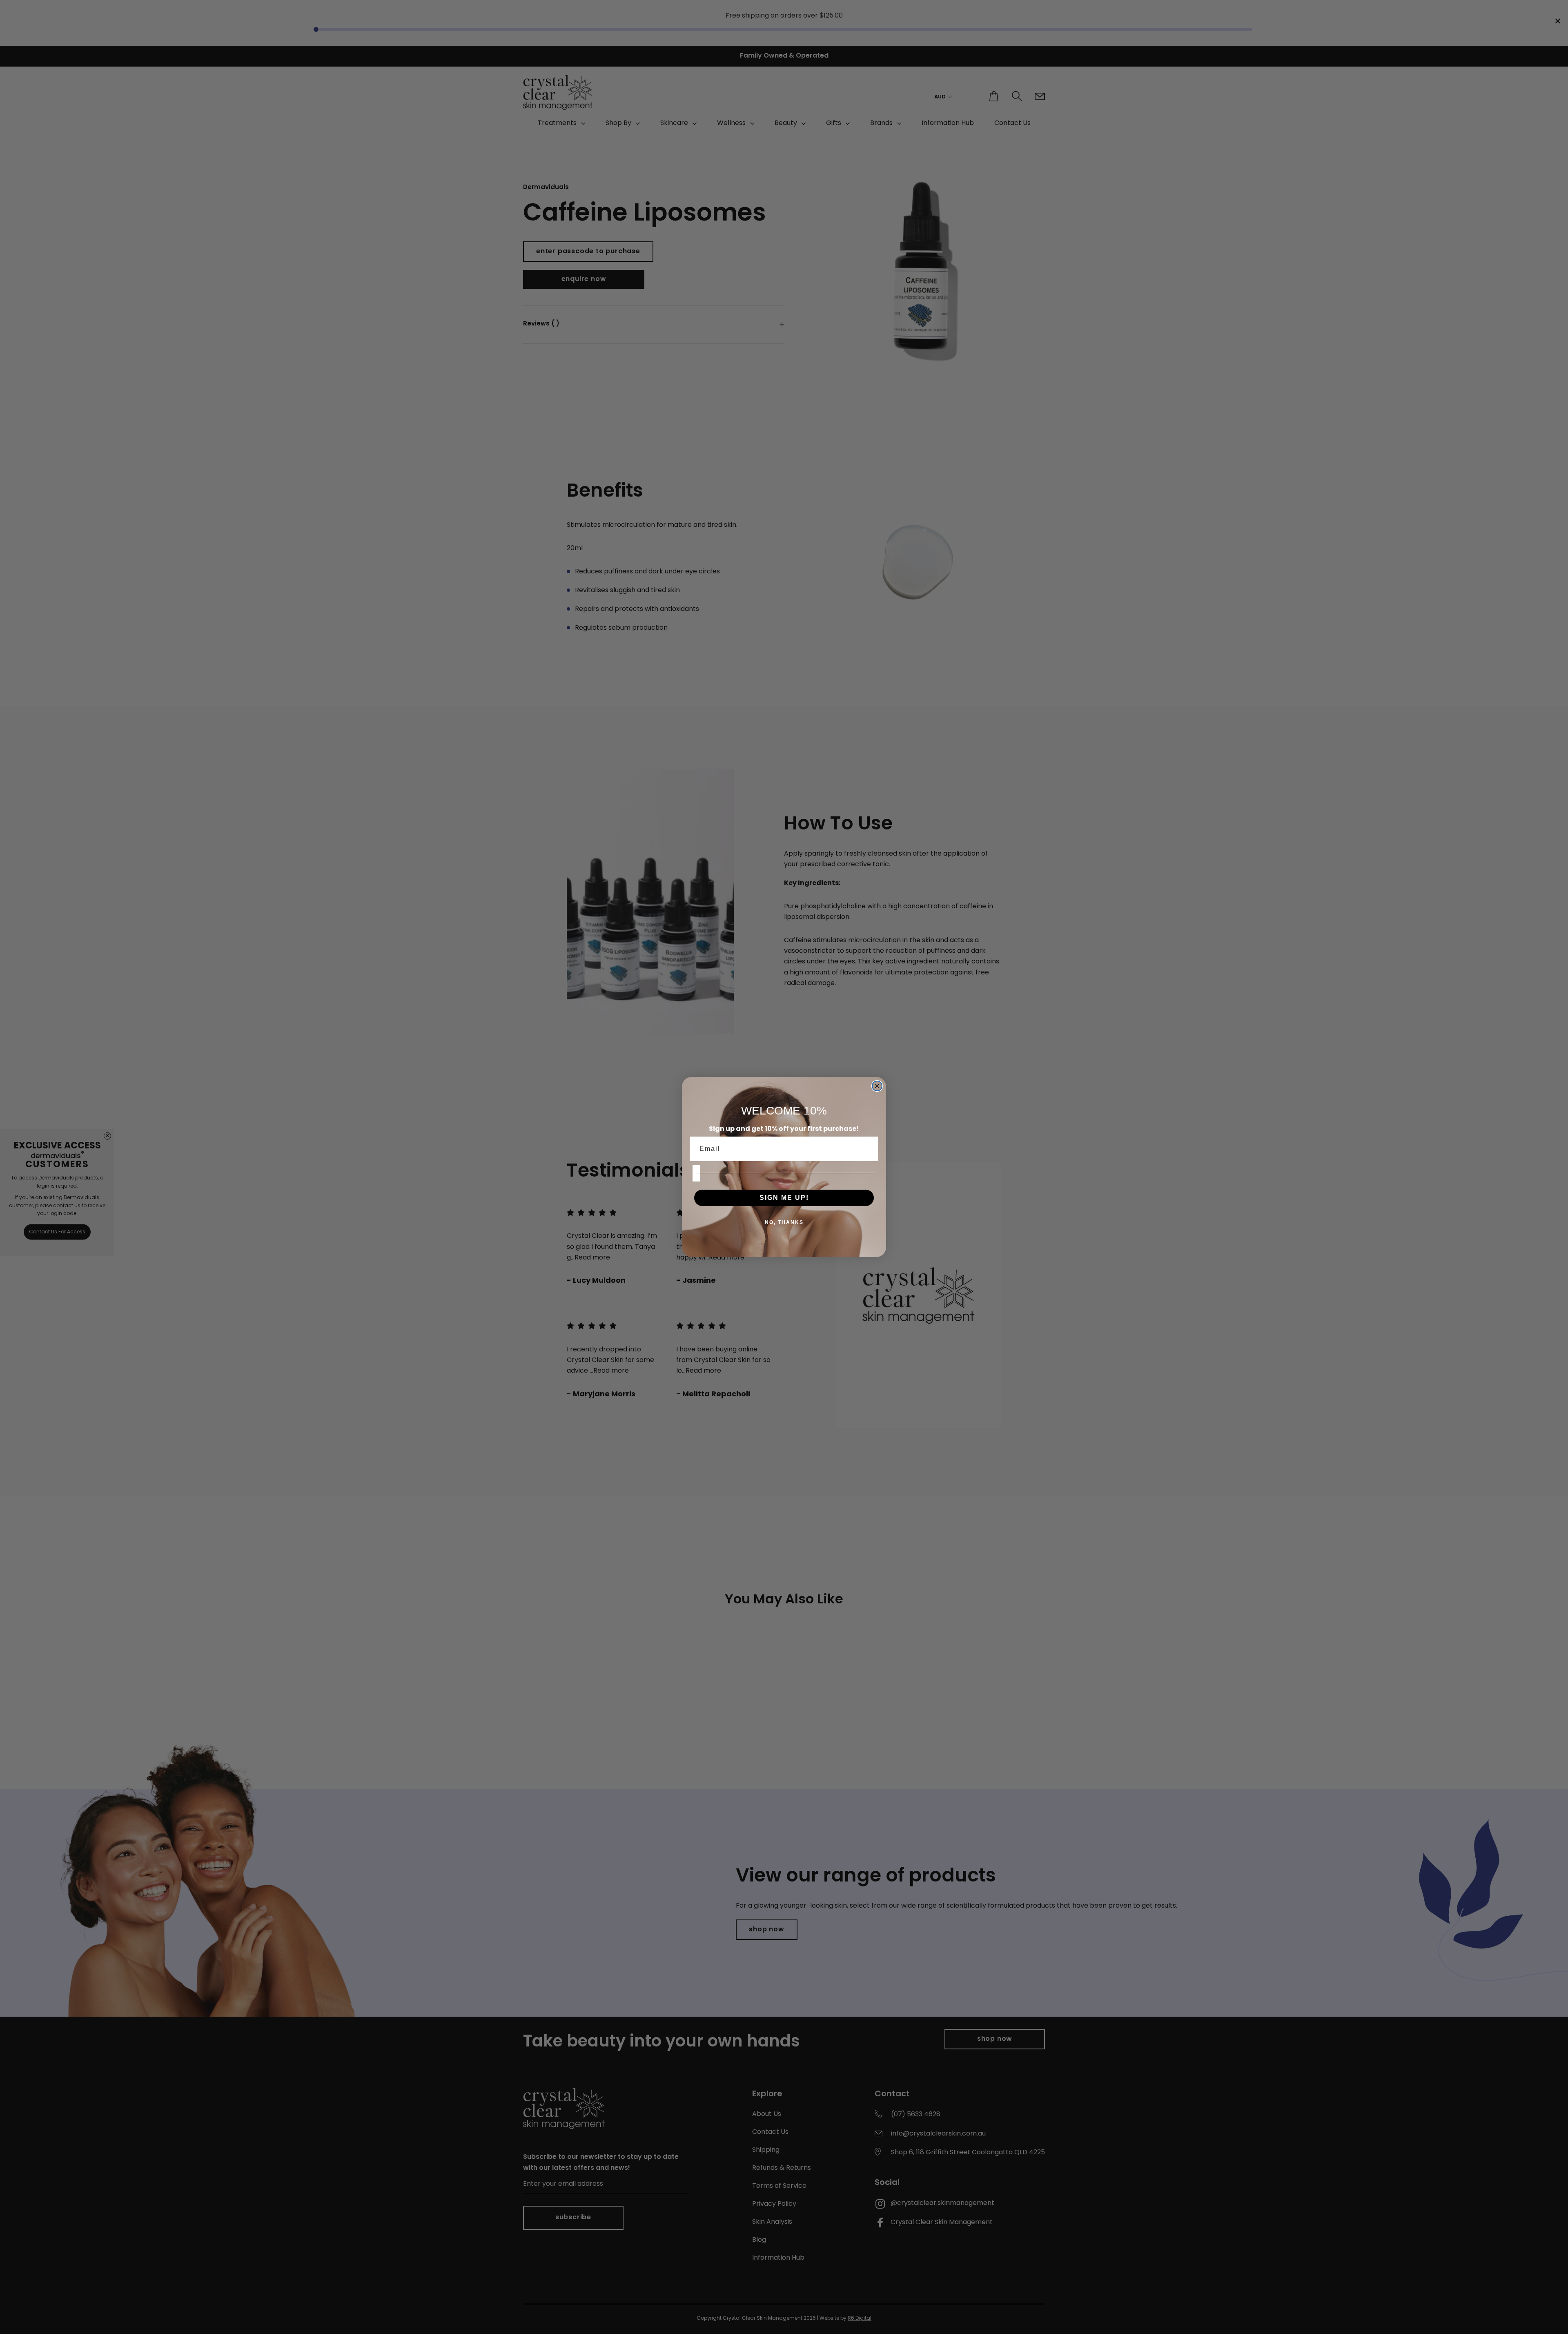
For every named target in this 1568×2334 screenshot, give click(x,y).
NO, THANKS (784, 1222)
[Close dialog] (877, 1086)
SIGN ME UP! (784, 1198)
